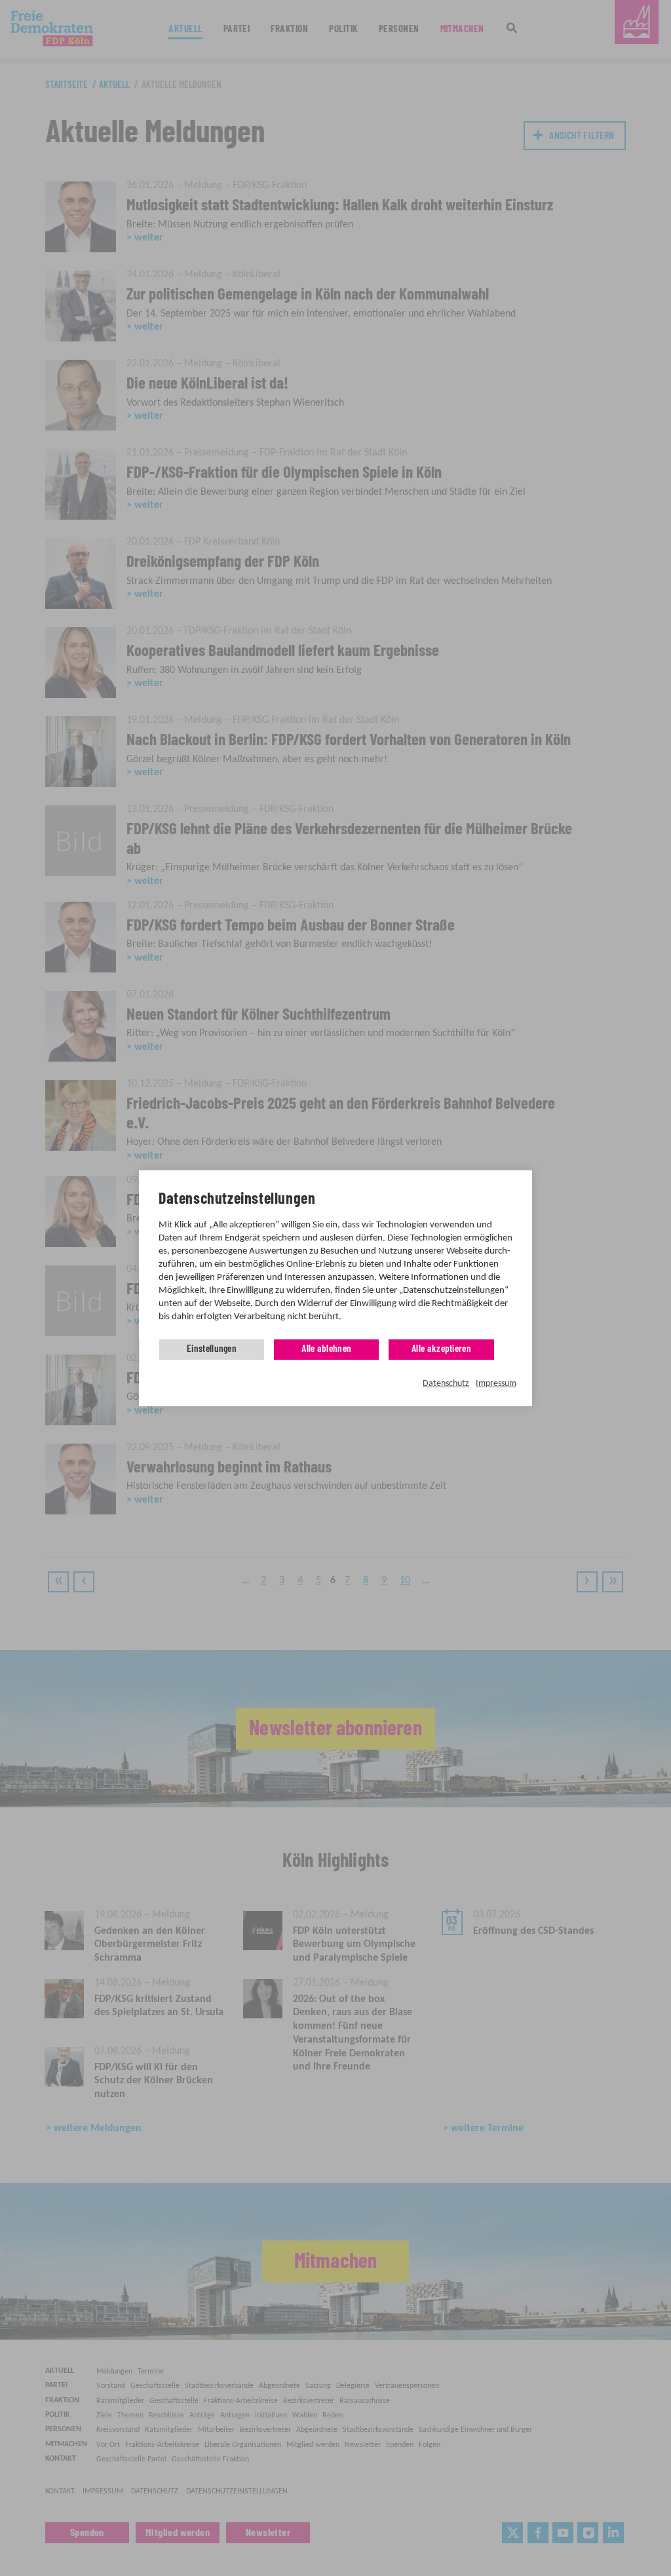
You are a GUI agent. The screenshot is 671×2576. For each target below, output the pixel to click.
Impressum (496, 1384)
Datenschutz (446, 1384)
